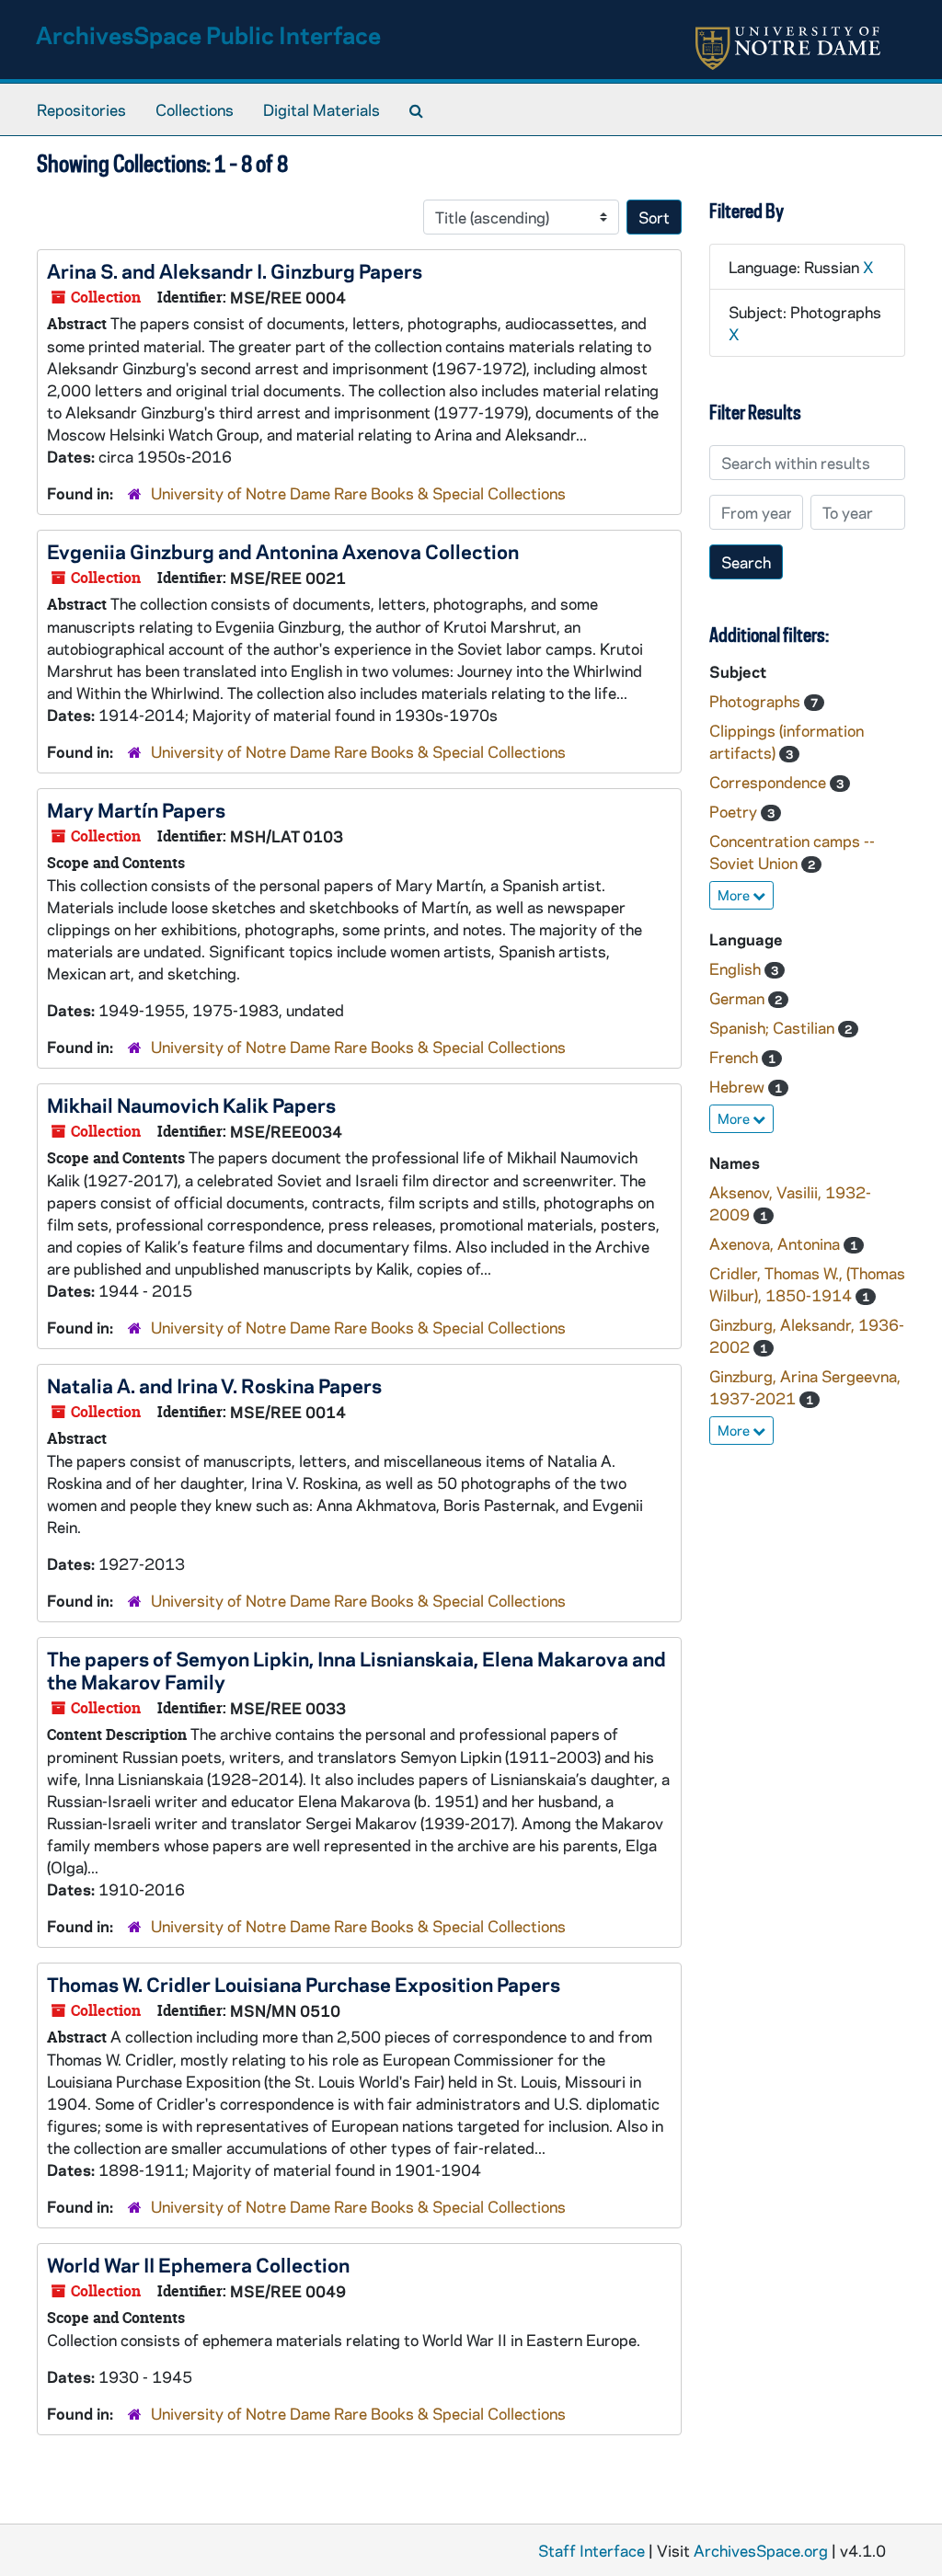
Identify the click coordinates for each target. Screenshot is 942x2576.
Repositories (81, 109)
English (737, 968)
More (735, 895)
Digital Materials (322, 109)
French (735, 1057)
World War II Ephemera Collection (198, 2264)
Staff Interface (592, 2550)
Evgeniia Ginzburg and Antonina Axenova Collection (283, 551)
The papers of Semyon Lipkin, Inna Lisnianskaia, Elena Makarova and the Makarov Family (356, 1670)
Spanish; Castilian (774, 1027)
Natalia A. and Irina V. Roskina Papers (214, 1385)
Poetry (735, 811)
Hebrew (739, 1086)
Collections (195, 109)
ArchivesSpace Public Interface (208, 34)
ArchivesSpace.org (761, 2550)
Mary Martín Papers (136, 809)
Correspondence (770, 782)
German (739, 998)
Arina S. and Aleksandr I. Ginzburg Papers (235, 270)
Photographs (757, 701)
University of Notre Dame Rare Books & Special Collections (358, 493)
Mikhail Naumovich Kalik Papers (191, 1105)
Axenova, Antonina (776, 1243)
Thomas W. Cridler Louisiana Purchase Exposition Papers (304, 1984)
